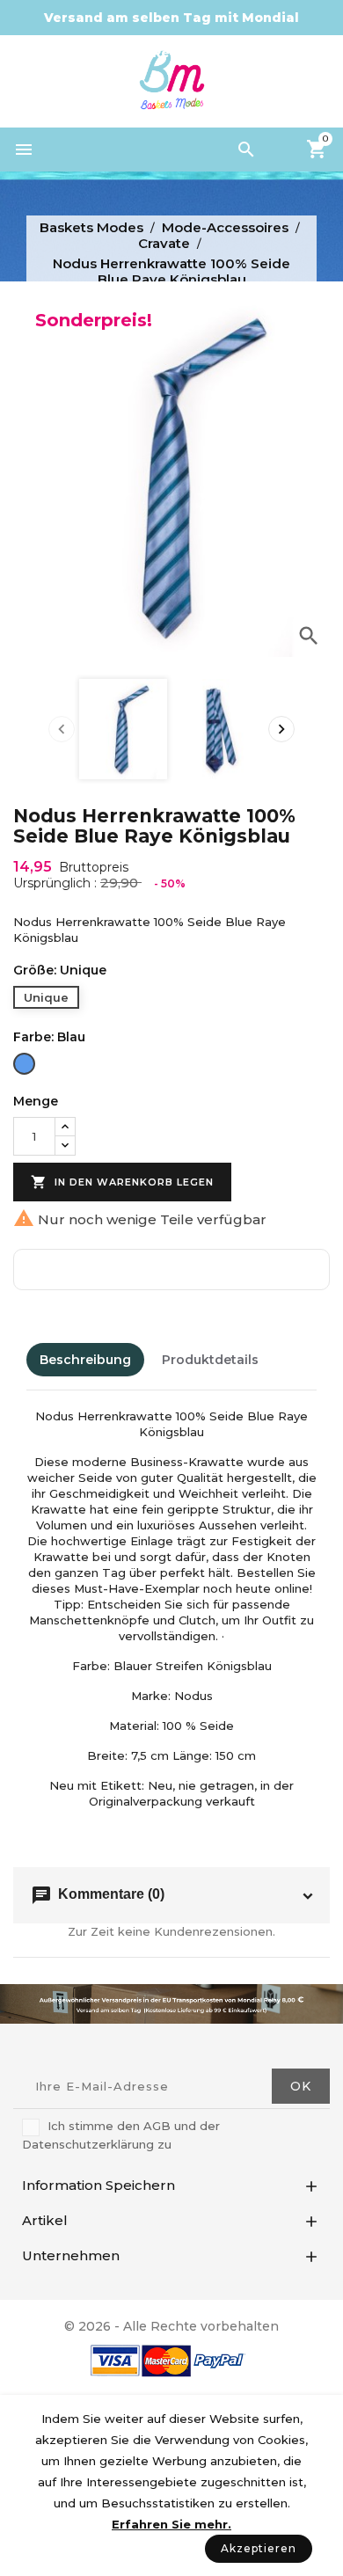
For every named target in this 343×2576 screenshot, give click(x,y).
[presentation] (62, 729)
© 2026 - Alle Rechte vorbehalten (171, 2326)
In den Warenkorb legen (122, 1182)
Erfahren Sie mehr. (171, 2524)
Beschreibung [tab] (85, 1360)
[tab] (289, 1360)
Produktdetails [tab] (210, 1360)
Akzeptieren (259, 2548)
